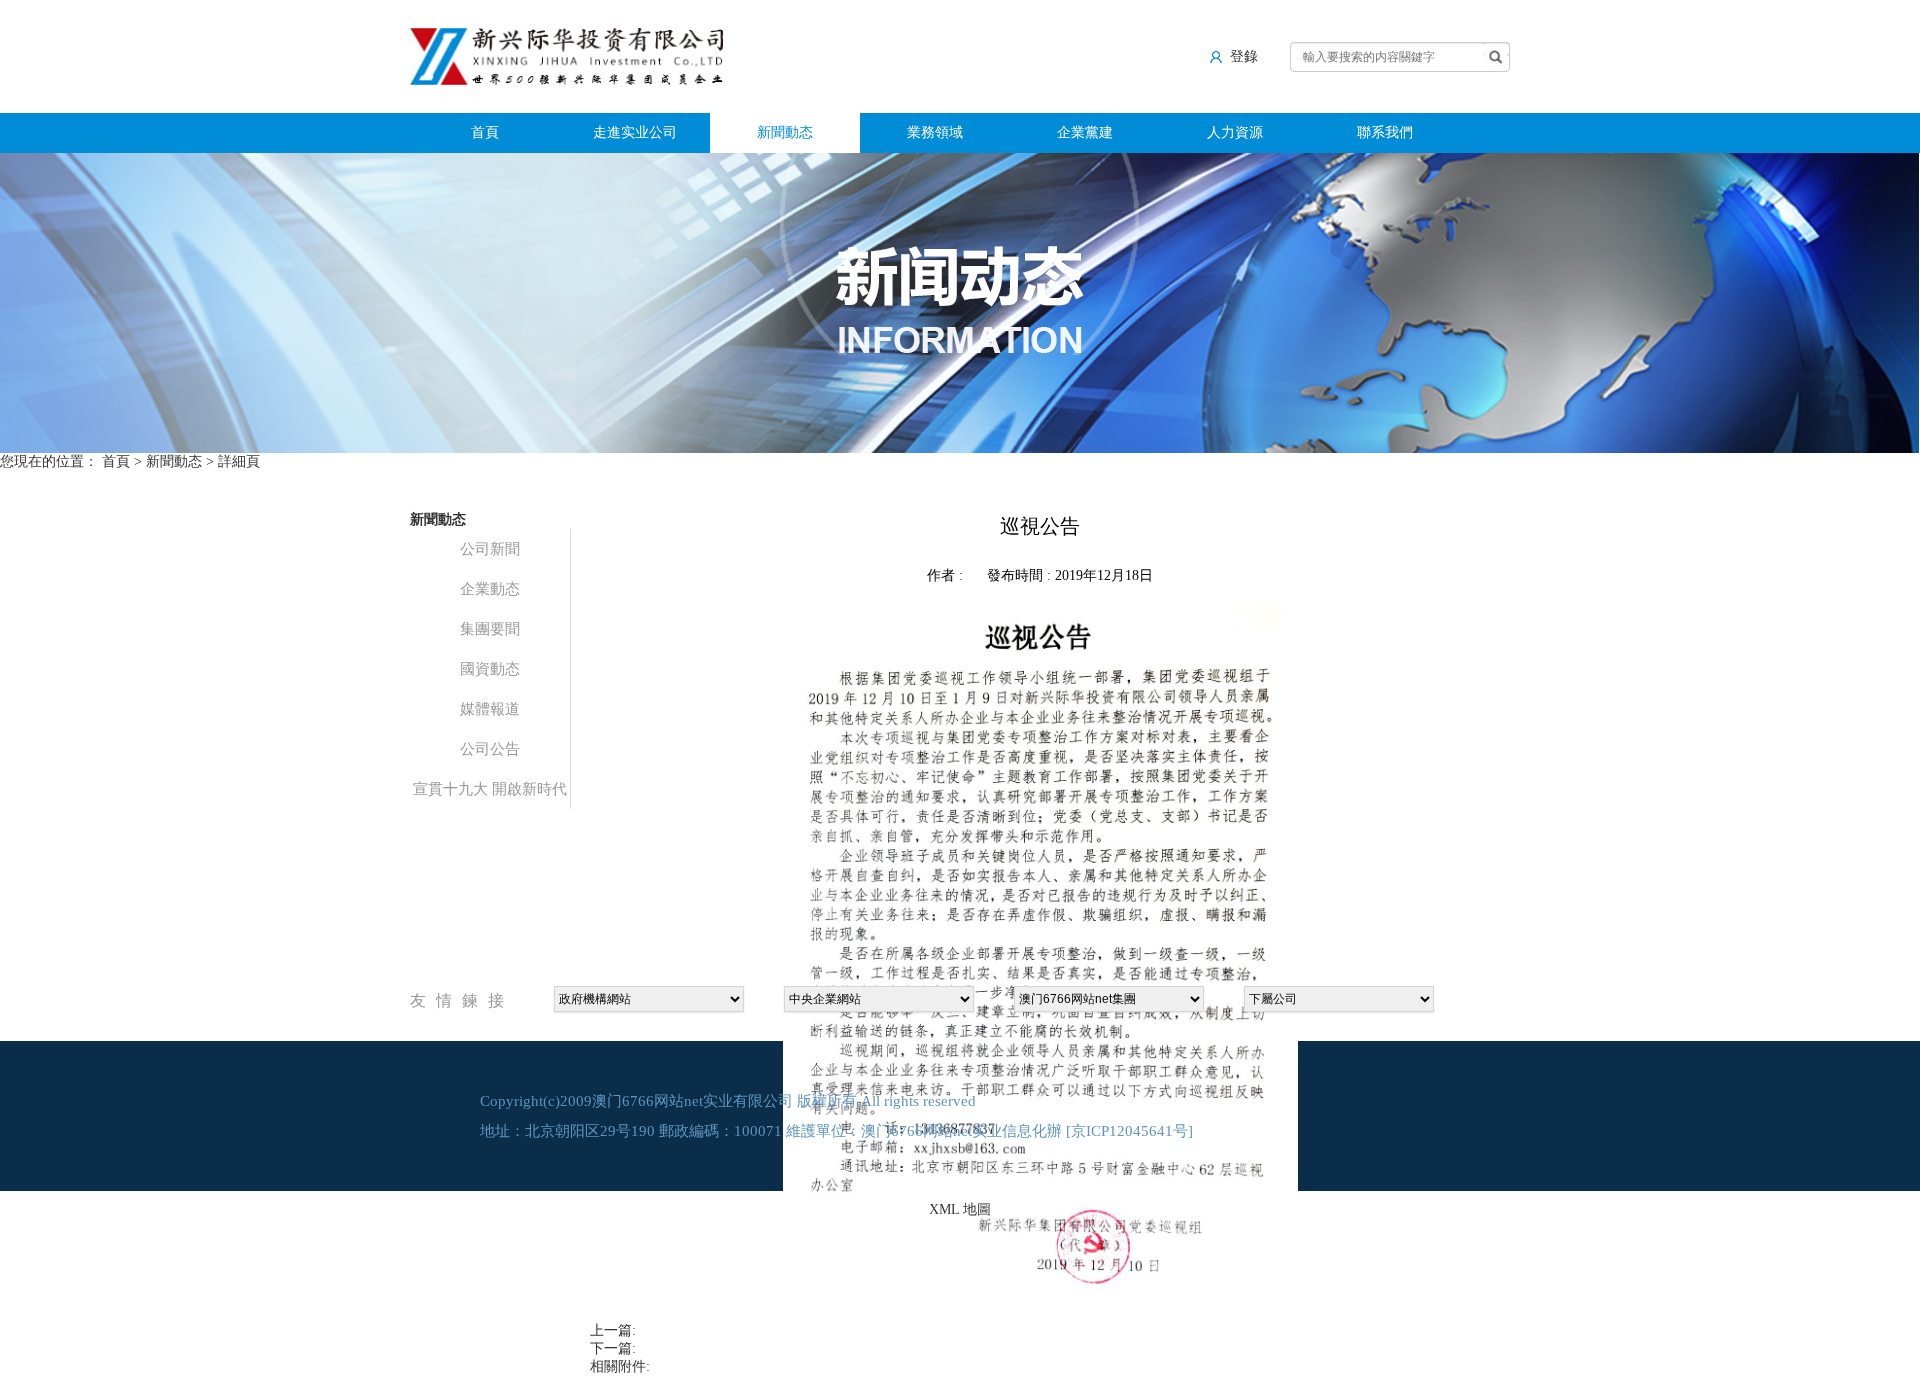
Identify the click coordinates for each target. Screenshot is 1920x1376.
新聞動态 (785, 132)
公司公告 (490, 749)
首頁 (485, 132)
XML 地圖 (960, 1209)
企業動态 (490, 589)
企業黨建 (1085, 132)
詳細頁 (239, 461)
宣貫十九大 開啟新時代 (490, 789)
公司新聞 (490, 549)
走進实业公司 (635, 132)
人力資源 (1235, 132)
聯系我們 (1385, 132)
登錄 (1244, 56)
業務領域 (935, 132)
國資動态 (490, 669)
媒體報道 (490, 709)
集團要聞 (490, 629)
